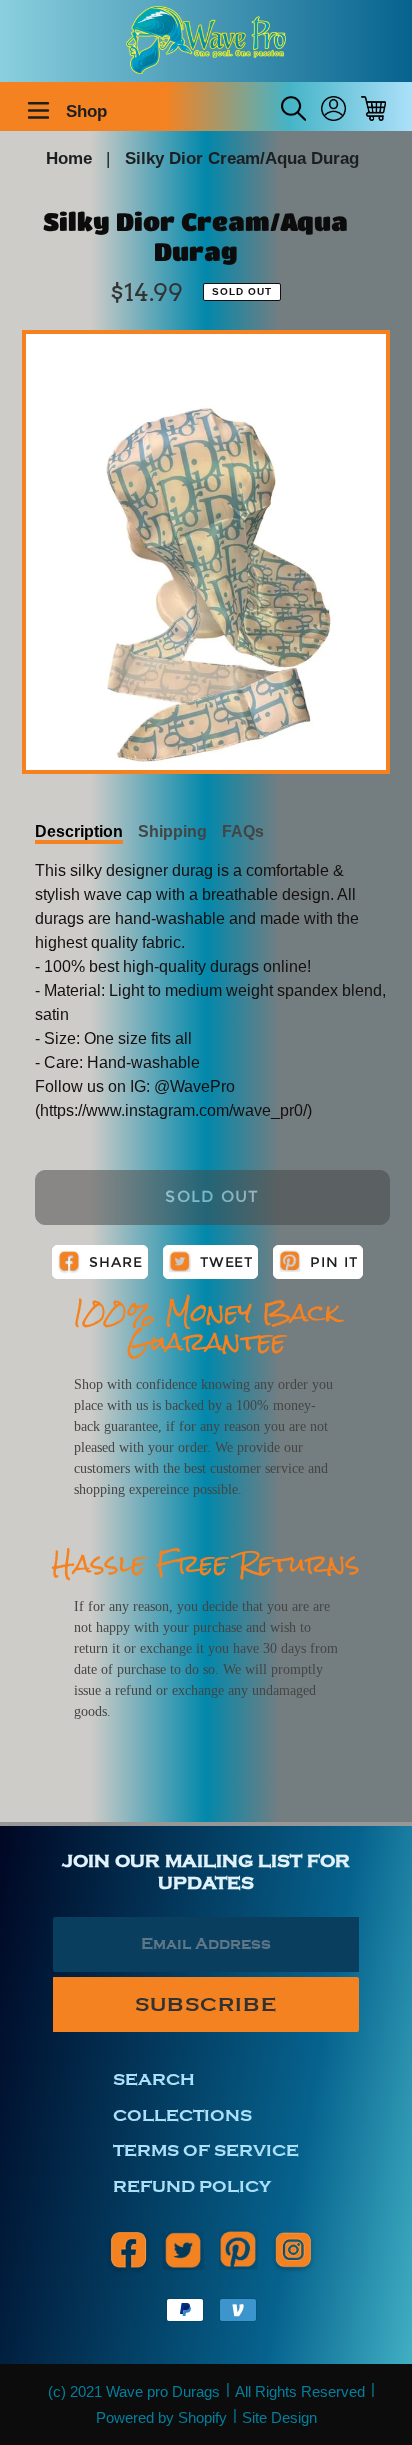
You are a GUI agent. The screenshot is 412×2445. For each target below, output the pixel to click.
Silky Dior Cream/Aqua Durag (242, 158)
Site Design (279, 2417)
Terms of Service (206, 2150)
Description (79, 831)
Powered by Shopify (161, 2417)
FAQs (243, 831)
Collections (182, 2115)
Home (69, 158)
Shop (86, 111)
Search (154, 2079)
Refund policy (192, 2186)
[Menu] (38, 108)
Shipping (172, 831)
